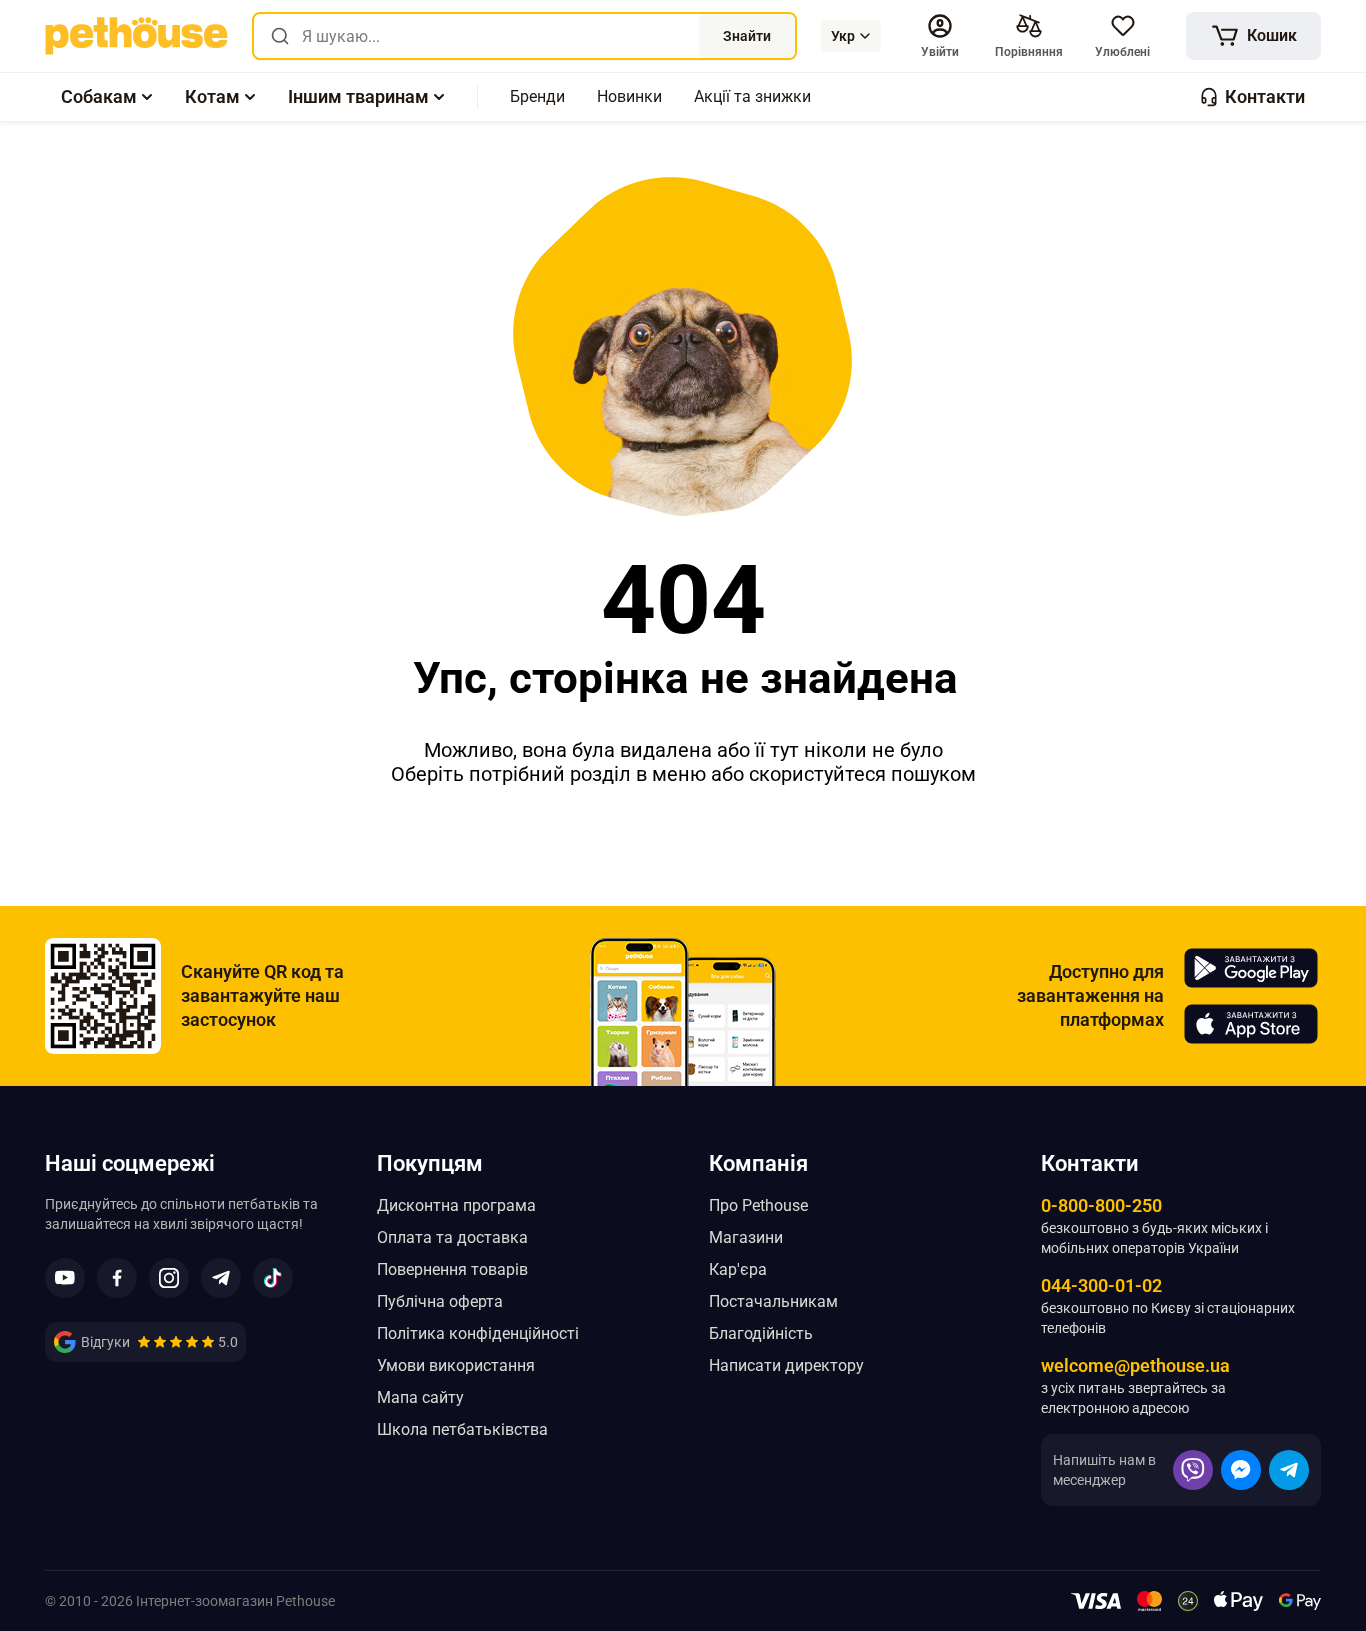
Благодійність (761, 1333)
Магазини (746, 1237)
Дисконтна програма (456, 1205)
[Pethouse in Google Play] (1251, 968)
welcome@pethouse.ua (1135, 1365)
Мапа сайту (420, 1397)
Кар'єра (738, 1269)
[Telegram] (1289, 1470)
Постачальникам (773, 1301)
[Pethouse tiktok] (273, 1278)
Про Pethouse (758, 1205)
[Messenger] (1241, 1470)
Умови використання (456, 1365)
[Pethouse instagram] (169, 1278)
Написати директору (786, 1365)
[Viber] (1193, 1470)
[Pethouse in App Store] (1251, 1024)
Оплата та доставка (452, 1237)
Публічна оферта (440, 1301)
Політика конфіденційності (478, 1333)
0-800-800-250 (1101, 1205)
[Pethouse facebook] (117, 1278)
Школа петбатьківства (462, 1429)
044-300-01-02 (1101, 1285)
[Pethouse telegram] (221, 1278)
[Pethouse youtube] (65, 1278)
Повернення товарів (452, 1269)
